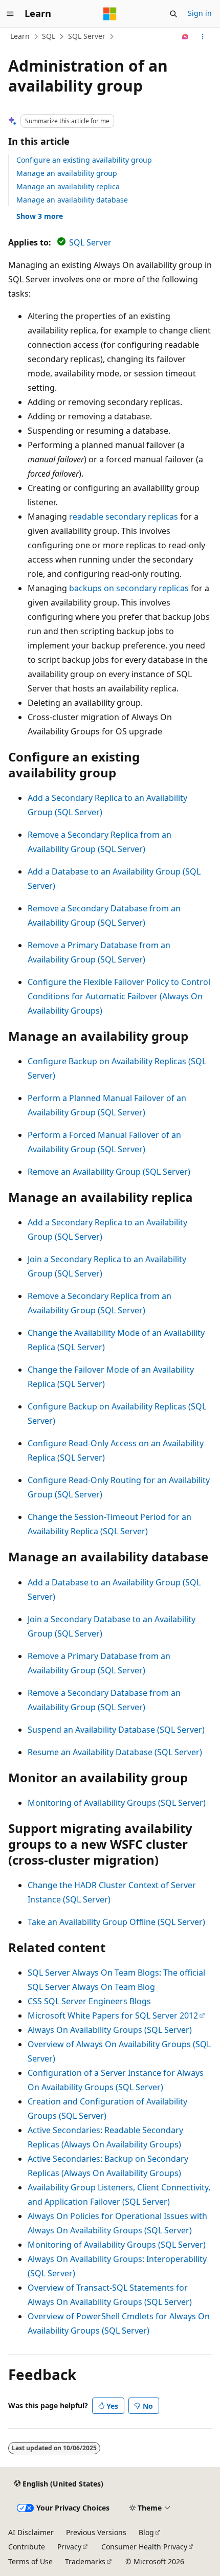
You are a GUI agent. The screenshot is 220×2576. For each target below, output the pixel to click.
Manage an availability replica (68, 186)
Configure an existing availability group (84, 160)
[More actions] (203, 37)
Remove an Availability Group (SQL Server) (109, 1172)
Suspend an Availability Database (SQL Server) (116, 1730)
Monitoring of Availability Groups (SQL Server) (117, 1803)
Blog (146, 2532)
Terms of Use (30, 2561)
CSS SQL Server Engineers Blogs (89, 2001)
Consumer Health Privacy (144, 2547)
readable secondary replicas (124, 517)
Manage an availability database (72, 200)
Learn (20, 36)
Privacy (69, 2547)
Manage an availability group (67, 173)
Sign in (200, 13)
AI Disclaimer (31, 2532)
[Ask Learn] (185, 37)
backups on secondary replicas (129, 588)
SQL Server (87, 36)
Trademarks (85, 2561)
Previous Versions (96, 2532)
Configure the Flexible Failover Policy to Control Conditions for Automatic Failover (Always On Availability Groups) (119, 996)
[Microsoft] (110, 14)
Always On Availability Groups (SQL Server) (110, 2030)
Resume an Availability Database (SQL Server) (115, 1752)
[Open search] (173, 14)
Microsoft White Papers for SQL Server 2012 (113, 2015)
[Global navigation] (10, 14)
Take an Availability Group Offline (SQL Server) (116, 1922)
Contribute (27, 2547)
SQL (49, 36)
